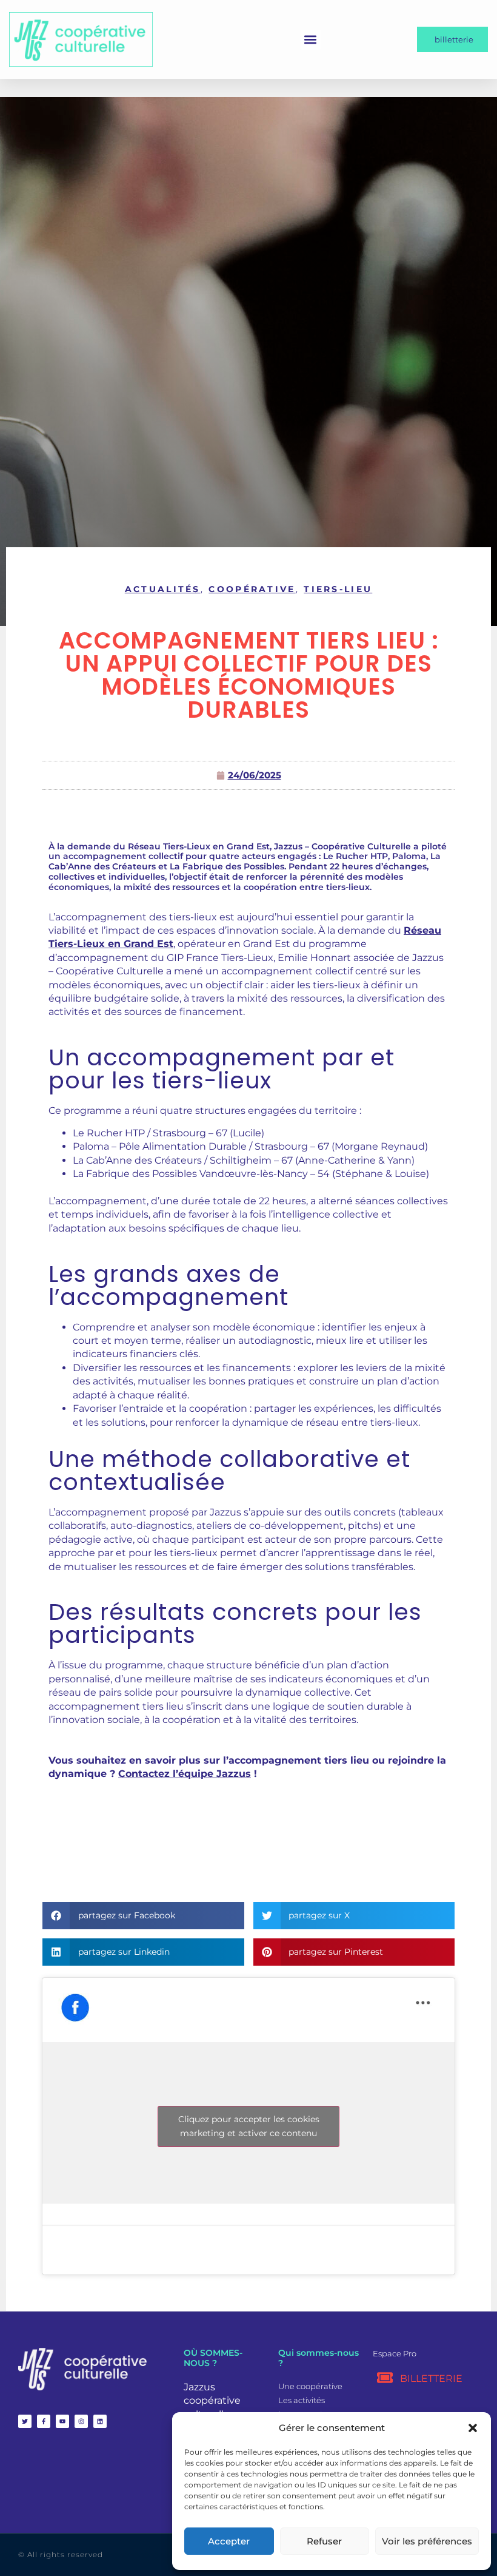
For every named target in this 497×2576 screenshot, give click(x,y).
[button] (473, 2428)
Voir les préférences (427, 2541)
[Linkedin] (100, 2421)
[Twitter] (25, 2421)
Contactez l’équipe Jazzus (185, 1774)
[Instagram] (81, 2421)
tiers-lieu (338, 589)
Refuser (324, 2541)
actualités (163, 589)
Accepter (229, 2541)
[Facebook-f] (44, 2421)
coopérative (252, 589)
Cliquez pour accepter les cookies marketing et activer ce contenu (249, 2126)
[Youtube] (62, 2421)
